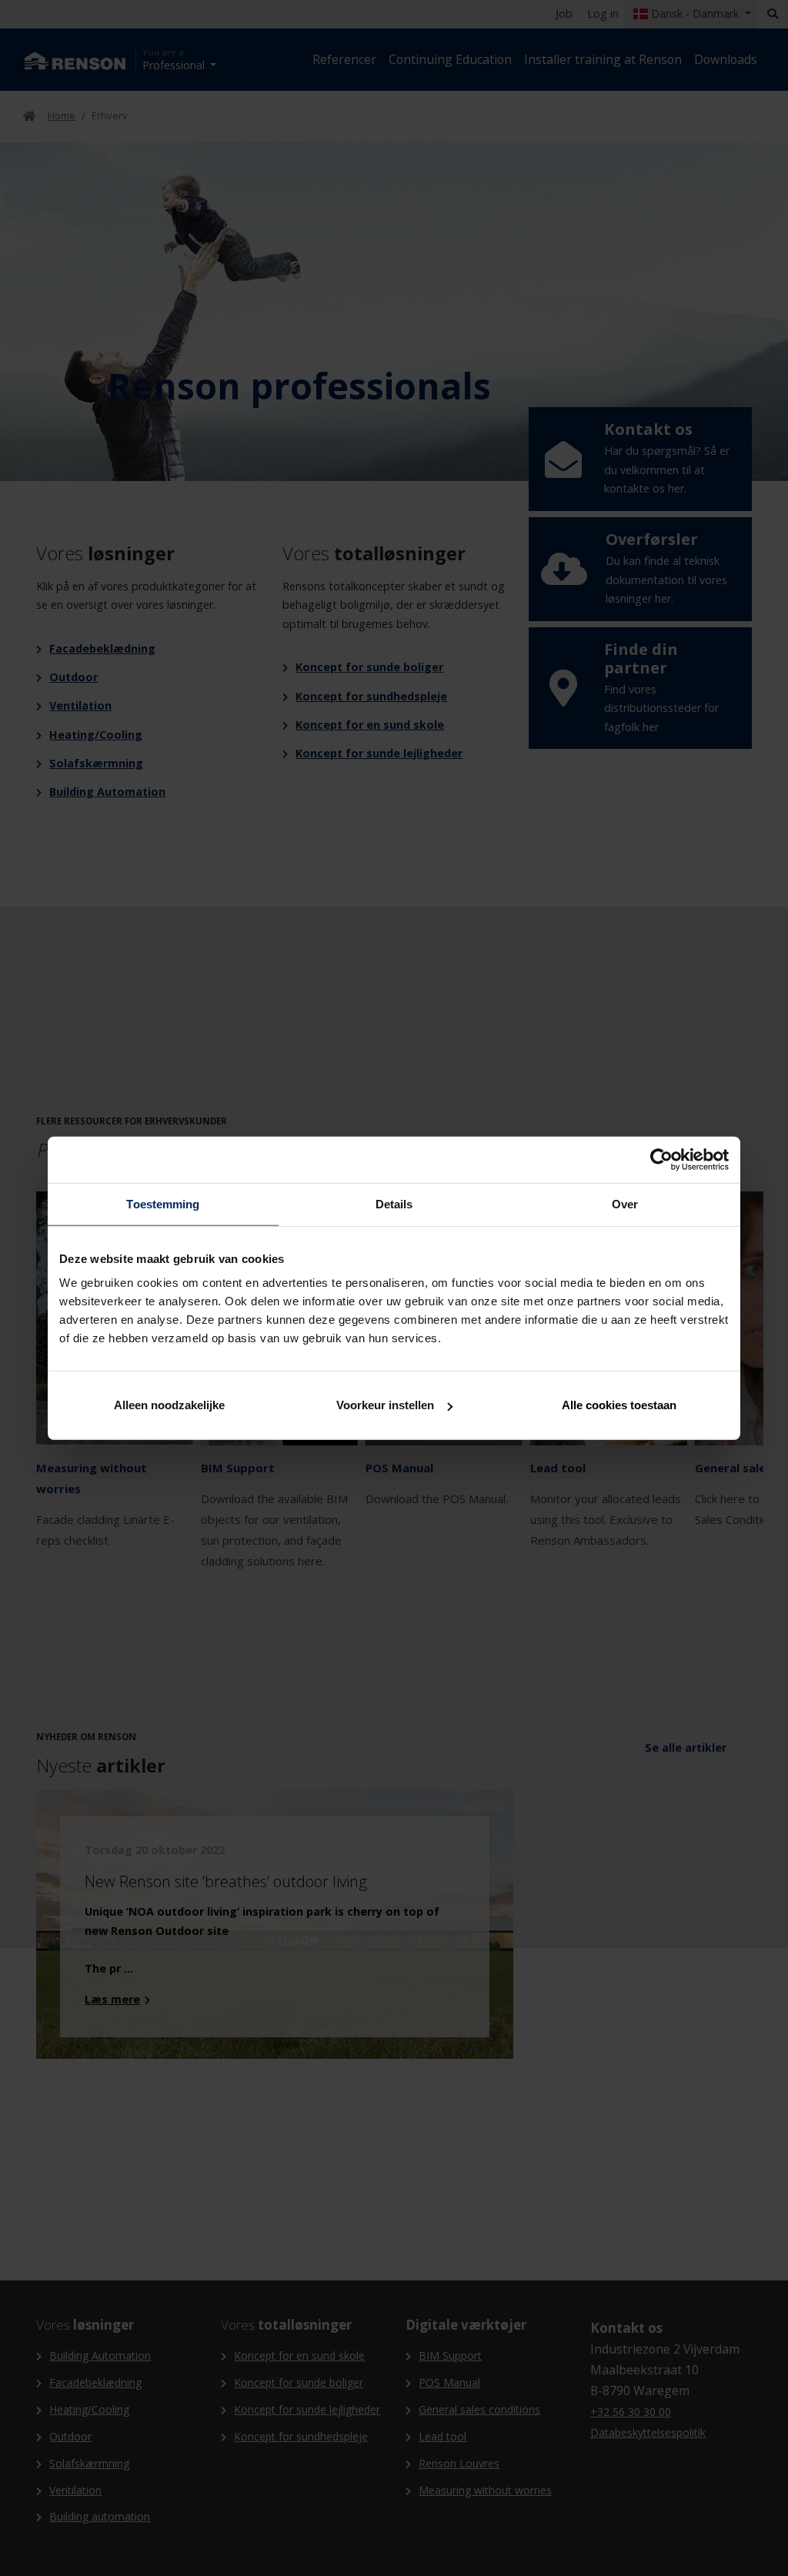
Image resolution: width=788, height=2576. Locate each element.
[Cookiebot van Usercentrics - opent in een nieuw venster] (661, 1159)
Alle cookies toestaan (619, 1405)
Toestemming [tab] (163, 1203)
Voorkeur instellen (385, 1405)
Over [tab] (625, 1203)
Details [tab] (394, 1203)
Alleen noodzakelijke (169, 1405)
